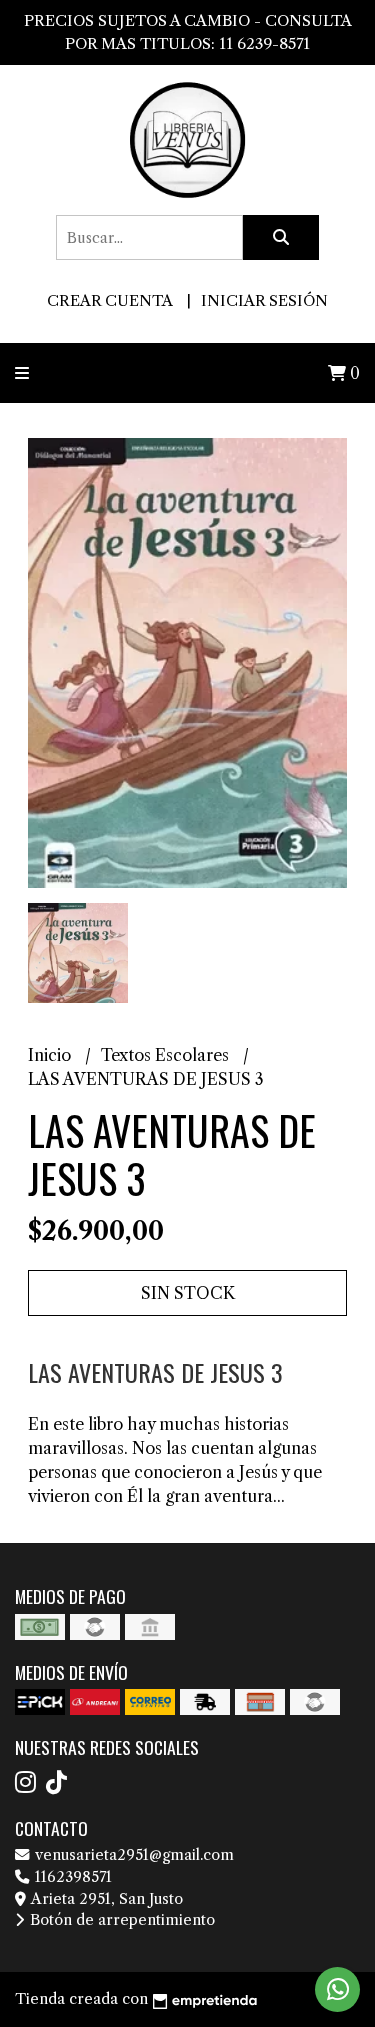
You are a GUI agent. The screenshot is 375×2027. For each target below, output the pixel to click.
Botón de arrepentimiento (120, 1920)
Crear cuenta (109, 300)
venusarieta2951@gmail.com (132, 1855)
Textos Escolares (167, 1055)
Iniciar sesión (264, 300)
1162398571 (71, 1877)
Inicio (51, 1055)
